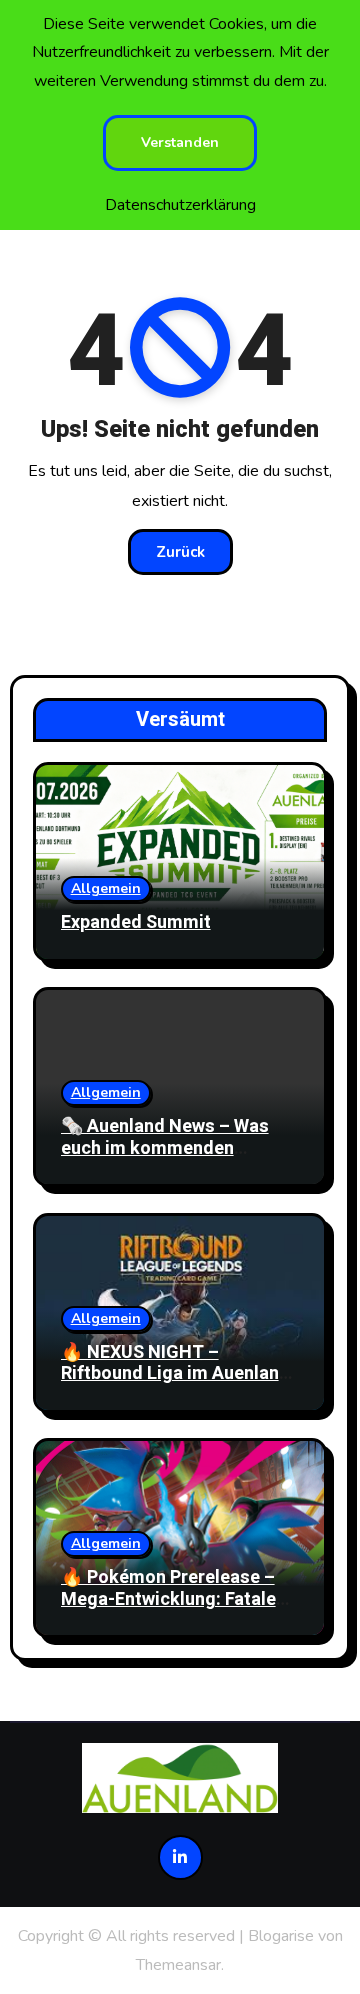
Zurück (180, 552)
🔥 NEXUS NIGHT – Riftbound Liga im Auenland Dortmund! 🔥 (175, 1374)
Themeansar (178, 1965)
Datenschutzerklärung (180, 205)
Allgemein (106, 888)
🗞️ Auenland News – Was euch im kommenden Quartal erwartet (165, 1148)
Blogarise (281, 1936)
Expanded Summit (136, 922)
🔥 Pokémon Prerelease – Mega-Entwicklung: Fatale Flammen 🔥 (168, 1599)
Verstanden (180, 142)
